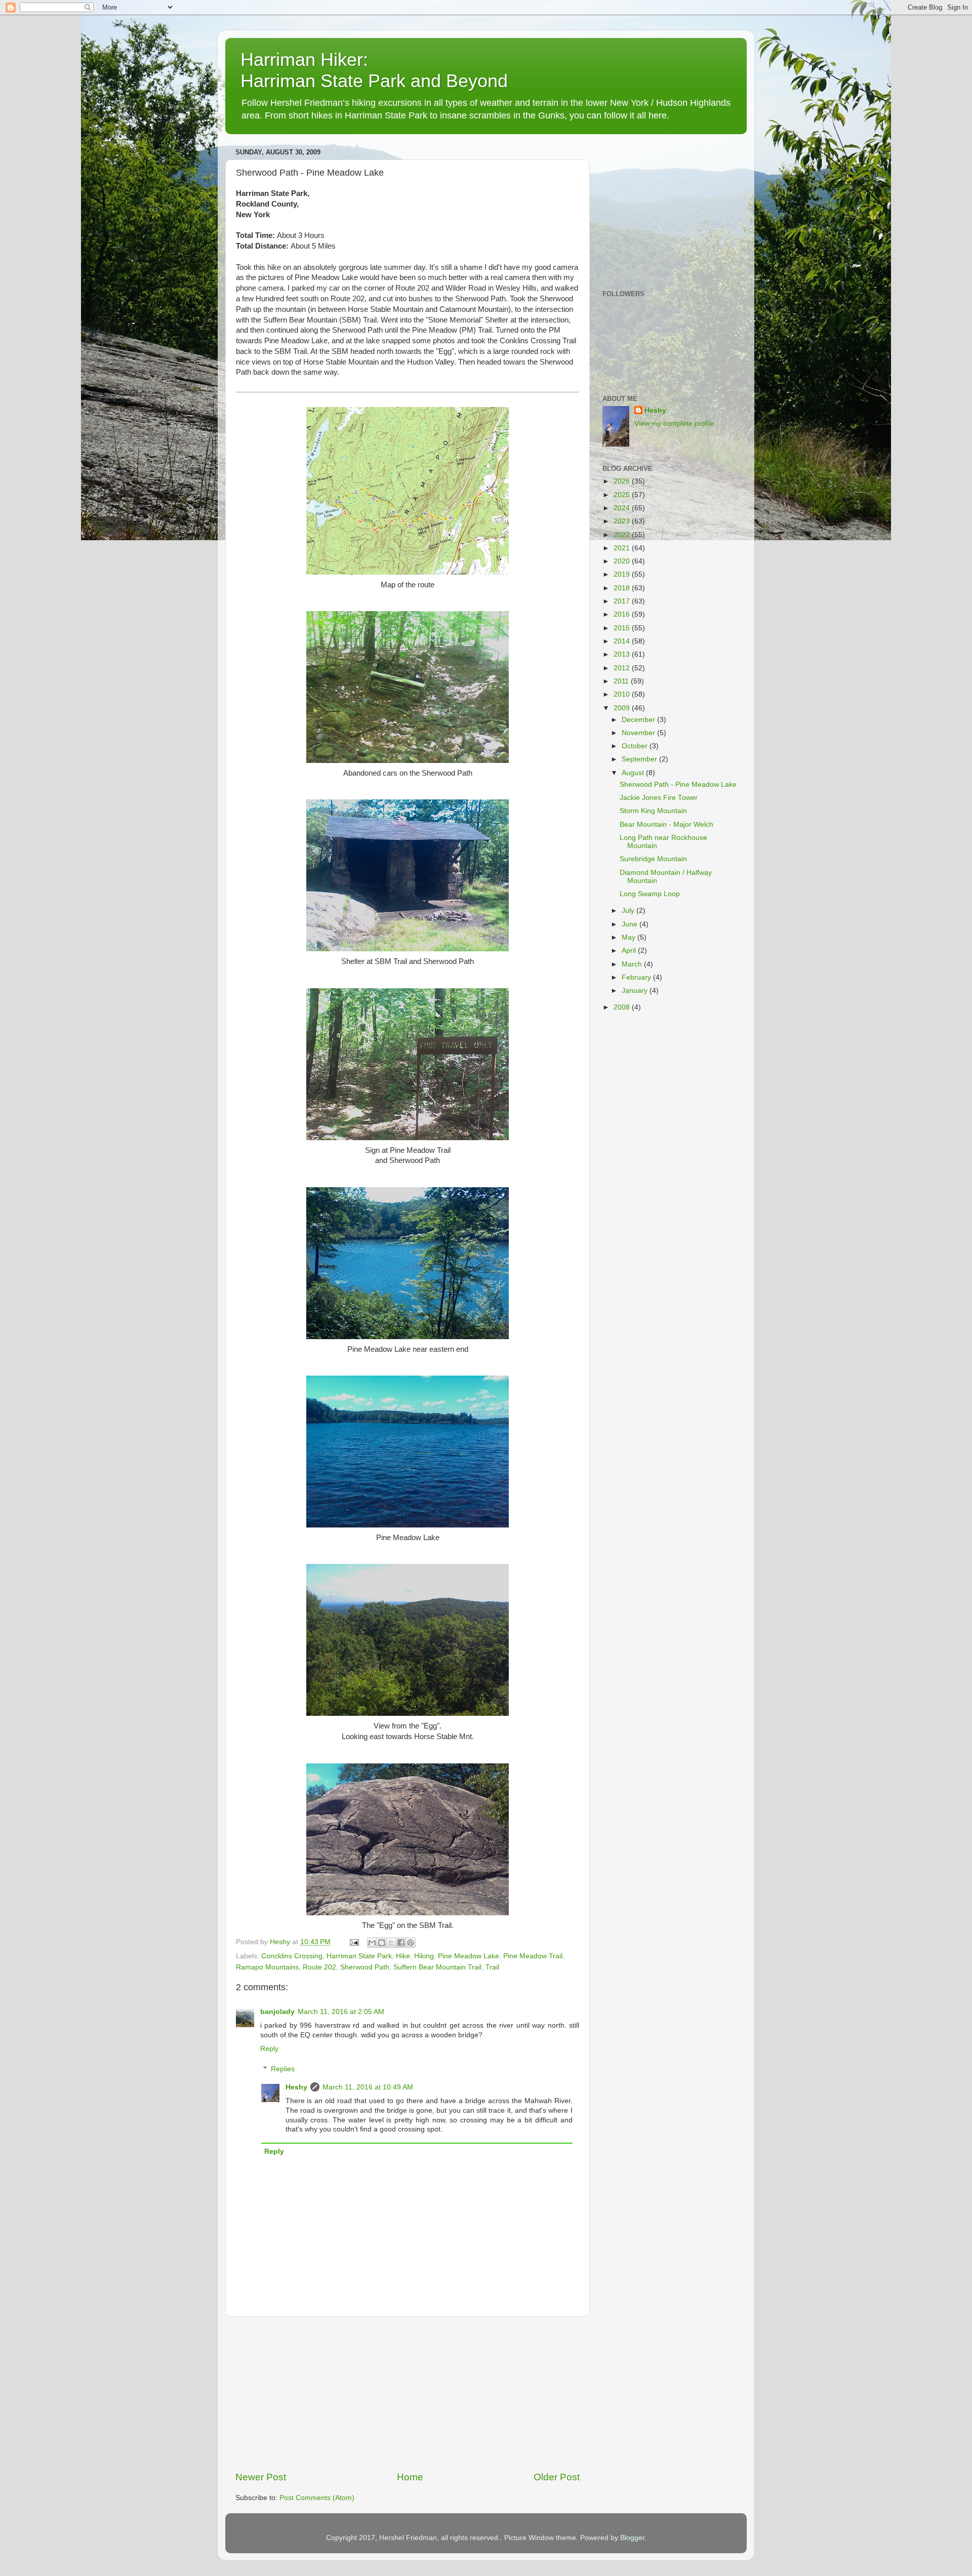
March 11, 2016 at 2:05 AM (341, 2012)
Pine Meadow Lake (469, 1956)
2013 (623, 654)
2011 (622, 681)
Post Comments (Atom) (317, 2498)
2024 (623, 508)
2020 (623, 561)
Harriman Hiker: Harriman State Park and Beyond (374, 70)
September (640, 759)
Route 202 (319, 1967)
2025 (623, 495)
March (633, 964)
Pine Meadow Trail (533, 1956)
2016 (623, 614)
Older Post (557, 2477)
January (636, 991)
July (629, 911)
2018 (623, 588)
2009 (623, 708)
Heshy (296, 2087)
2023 (623, 521)
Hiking (424, 1956)
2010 (623, 694)
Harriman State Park (359, 1956)
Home (410, 2477)
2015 (623, 628)
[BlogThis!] (382, 1943)
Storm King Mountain (653, 811)
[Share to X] (391, 1943)
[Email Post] (354, 1942)
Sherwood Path (365, 1967)
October (636, 746)
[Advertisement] (408, 2394)
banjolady (277, 2012)
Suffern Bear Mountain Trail (437, 1967)
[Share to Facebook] (401, 1943)
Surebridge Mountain (653, 859)
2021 (623, 548)
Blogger (632, 2538)
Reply (269, 2049)
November (639, 733)
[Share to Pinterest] (411, 1943)
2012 (623, 668)
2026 (623, 481)
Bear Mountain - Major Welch (666, 824)
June (631, 924)
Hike (403, 1956)
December (639, 720)
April (630, 951)
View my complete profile (674, 424)
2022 (623, 535)
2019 (623, 574)
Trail (492, 1967)
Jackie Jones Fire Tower (659, 798)
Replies (283, 2069)
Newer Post (261, 2477)
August (634, 773)
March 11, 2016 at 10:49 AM (368, 2087)
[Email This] (372, 1943)
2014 (623, 641)
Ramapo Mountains (267, 1967)
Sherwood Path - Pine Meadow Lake (678, 784)
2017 (623, 601)
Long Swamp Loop (650, 894)
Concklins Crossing (292, 1956)
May (630, 937)
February (637, 977)
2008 (623, 1007)
